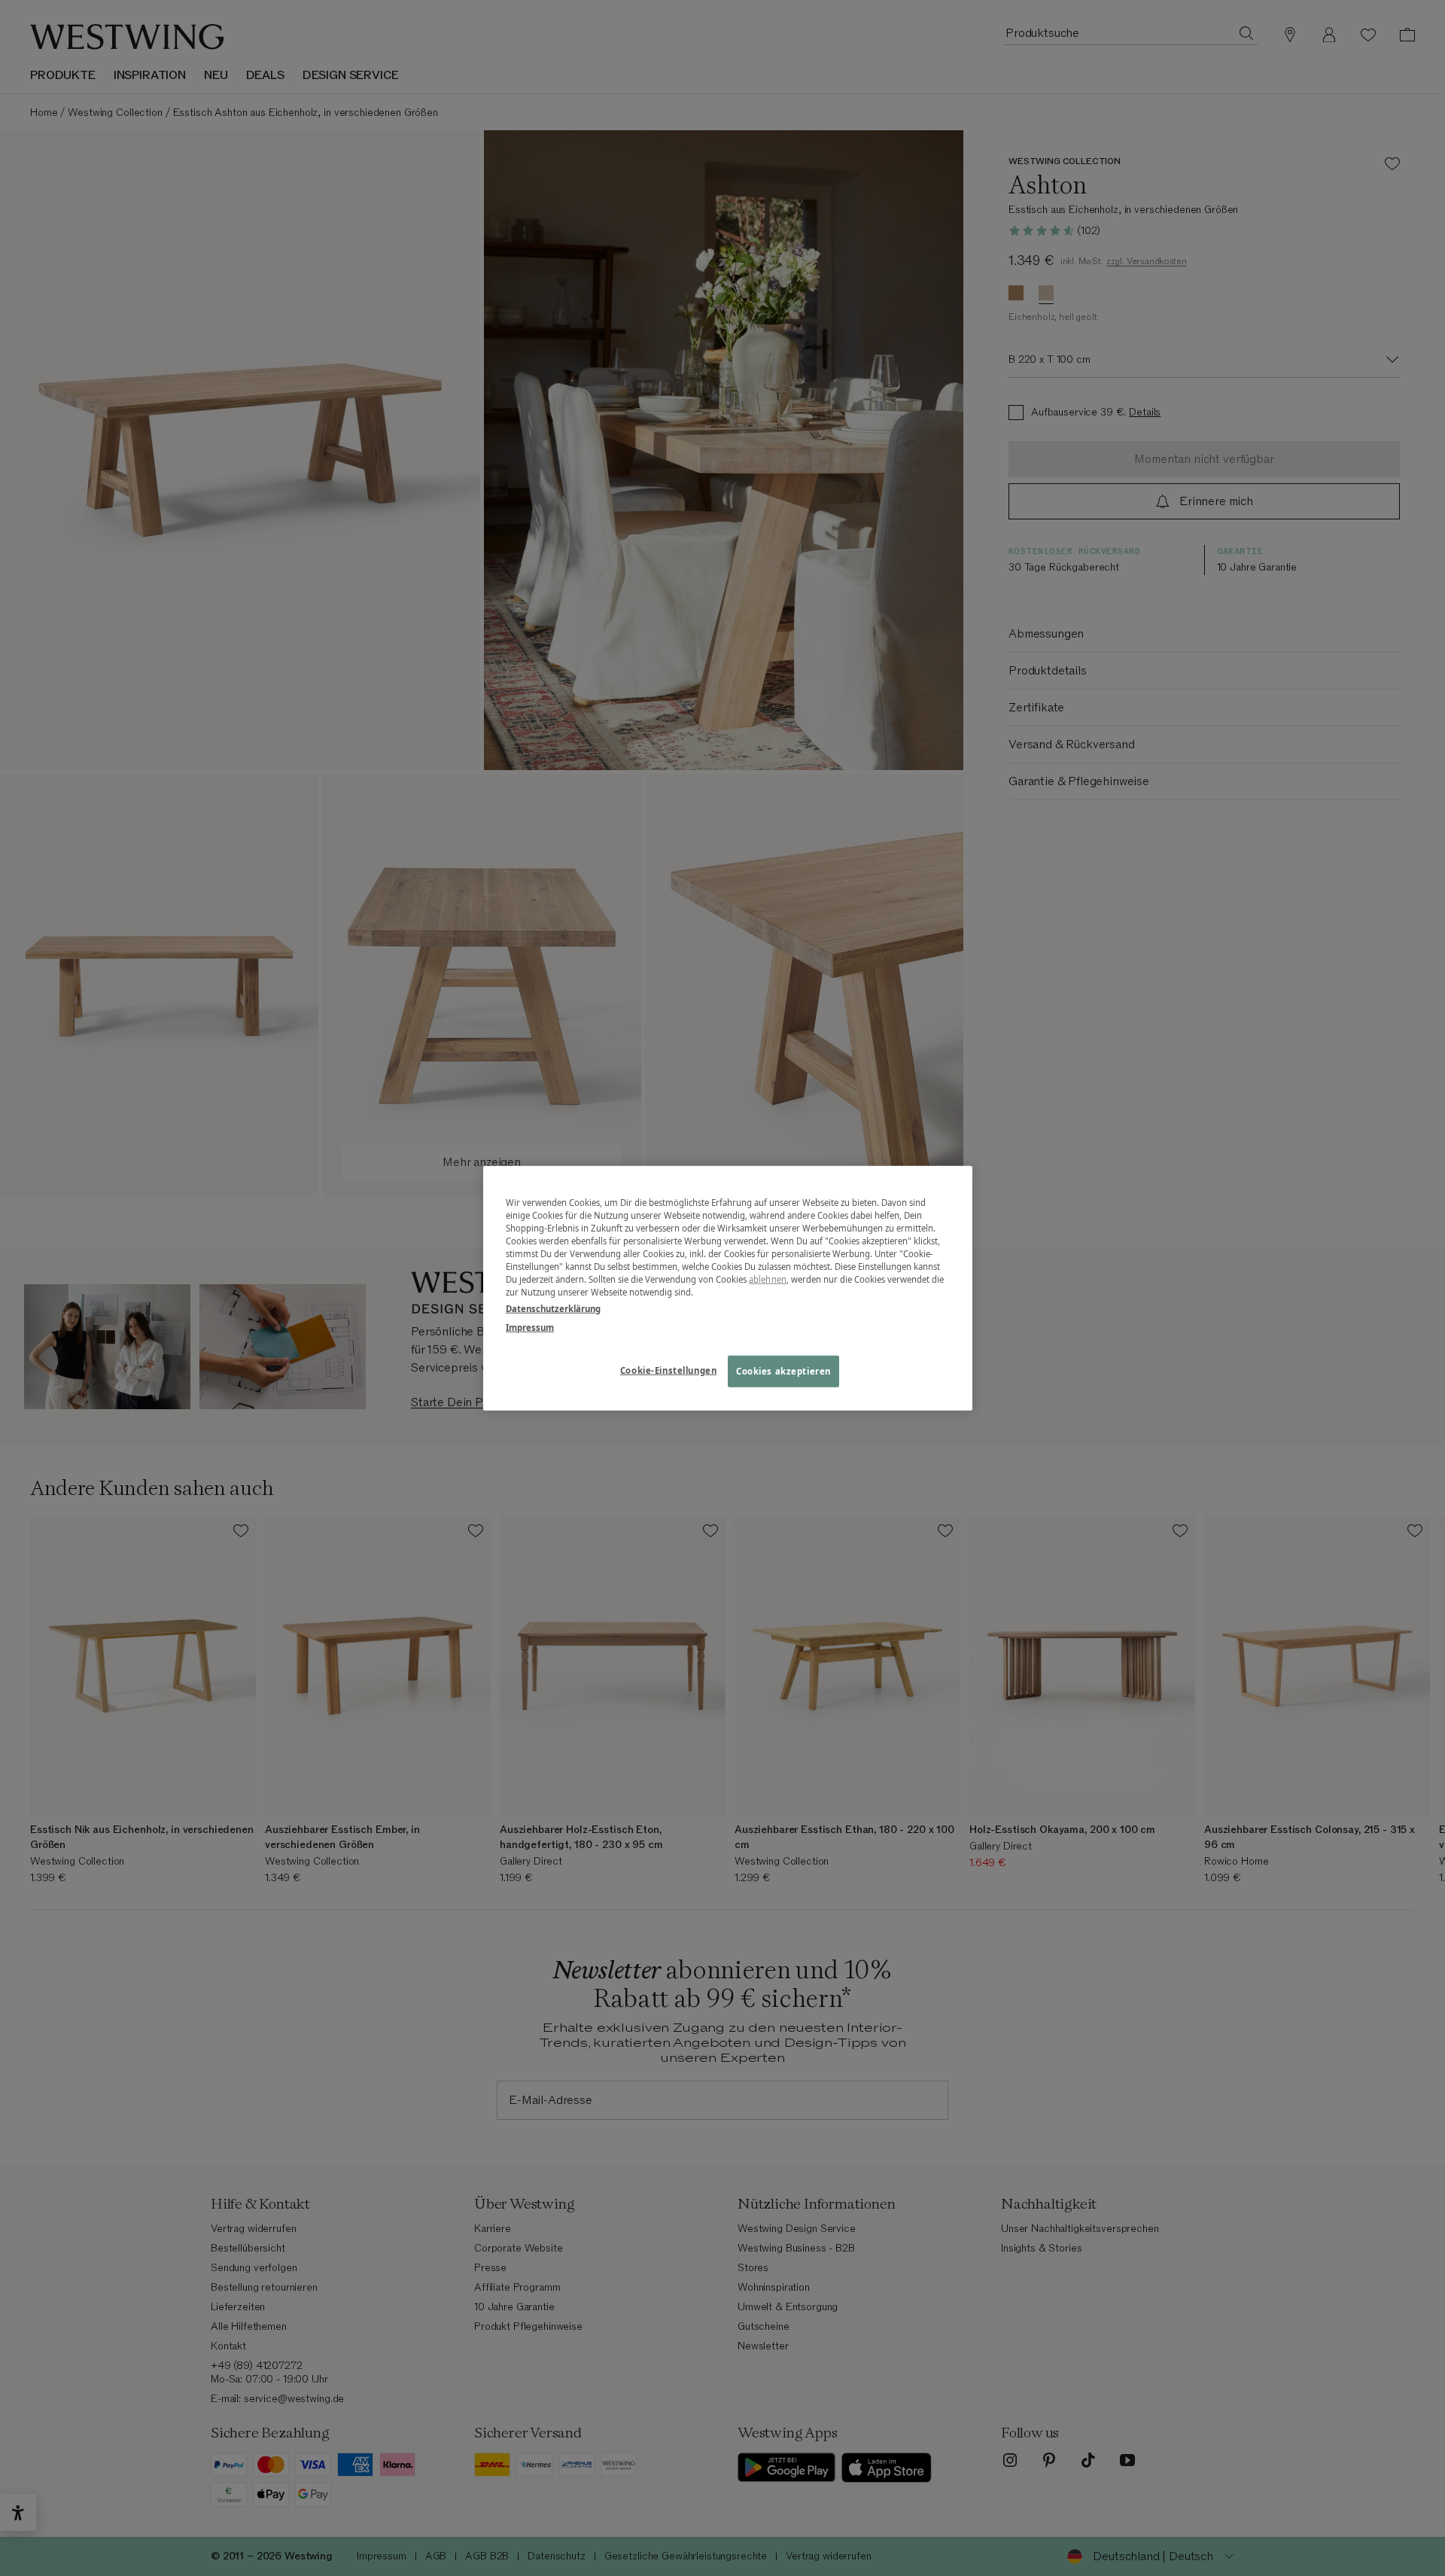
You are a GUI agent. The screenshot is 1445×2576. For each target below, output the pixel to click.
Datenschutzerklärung (553, 1308)
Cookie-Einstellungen (668, 1370)
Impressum (530, 1327)
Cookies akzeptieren (783, 1370)
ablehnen (768, 1279)
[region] (728, 1288)
